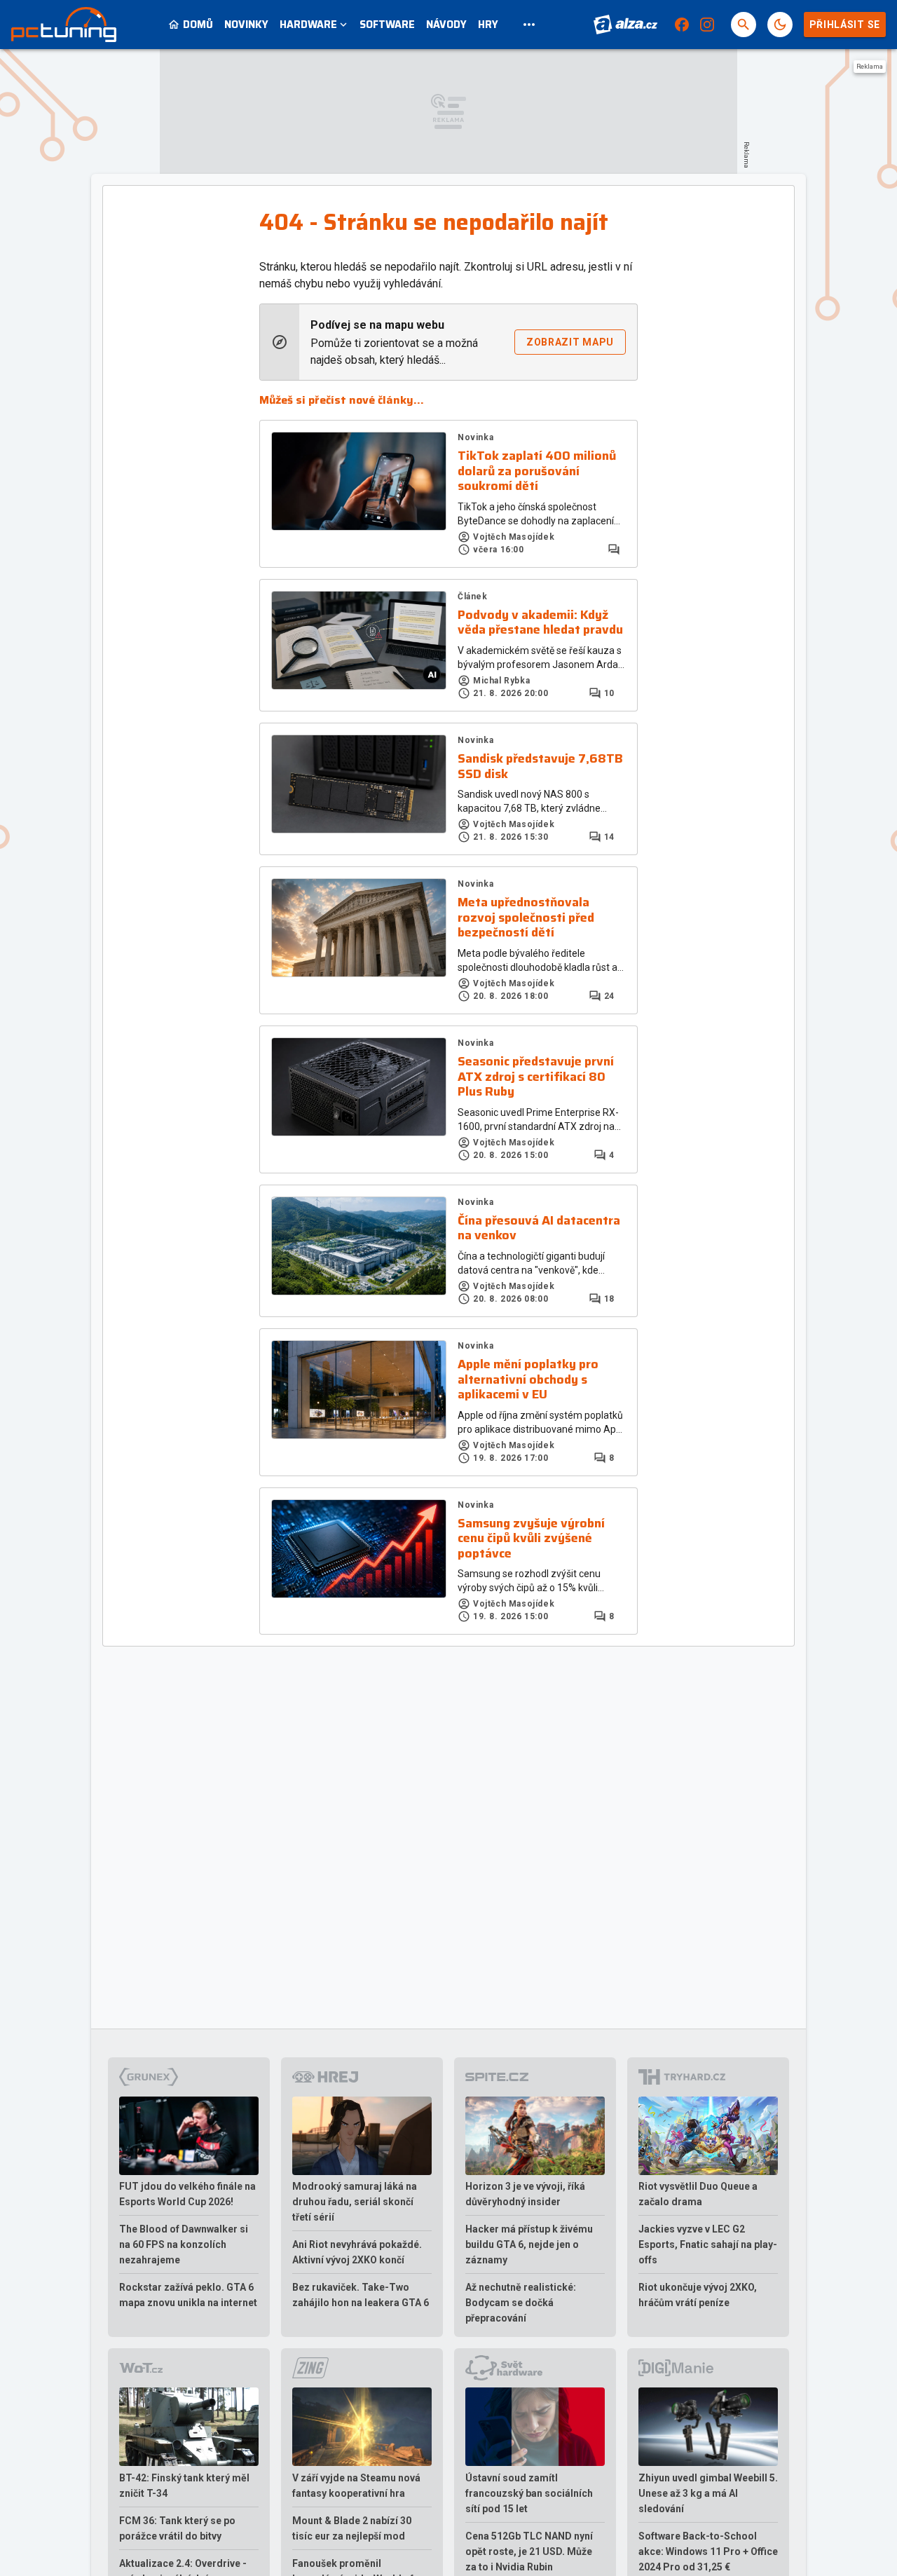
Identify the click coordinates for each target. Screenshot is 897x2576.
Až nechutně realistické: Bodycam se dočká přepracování (521, 2303)
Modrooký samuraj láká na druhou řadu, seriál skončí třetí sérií (355, 2202)
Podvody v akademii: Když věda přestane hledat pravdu (540, 623)
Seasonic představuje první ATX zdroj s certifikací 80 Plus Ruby (536, 1077)
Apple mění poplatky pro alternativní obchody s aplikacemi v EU (528, 1380)
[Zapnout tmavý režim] (780, 25)
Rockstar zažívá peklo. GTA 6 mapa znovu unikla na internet (188, 2295)
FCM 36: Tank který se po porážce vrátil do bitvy (177, 2528)
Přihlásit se (845, 25)
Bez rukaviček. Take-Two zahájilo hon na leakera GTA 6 (361, 2295)
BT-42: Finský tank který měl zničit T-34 (184, 2486)
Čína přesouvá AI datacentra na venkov (539, 1228)
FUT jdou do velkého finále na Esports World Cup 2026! (187, 2194)
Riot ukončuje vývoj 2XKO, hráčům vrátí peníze (698, 2295)
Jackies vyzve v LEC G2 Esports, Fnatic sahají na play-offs (708, 2244)
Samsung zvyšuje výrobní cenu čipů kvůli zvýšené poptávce (531, 1539)
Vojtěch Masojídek (514, 537)
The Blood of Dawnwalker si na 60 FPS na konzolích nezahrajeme (184, 2244)
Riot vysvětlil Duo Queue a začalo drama (698, 2194)
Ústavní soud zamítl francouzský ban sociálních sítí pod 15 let (529, 2493)
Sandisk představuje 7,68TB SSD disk (540, 766)
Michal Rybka (501, 681)
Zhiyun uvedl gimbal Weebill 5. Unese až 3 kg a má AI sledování (708, 2493)
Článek (473, 597)
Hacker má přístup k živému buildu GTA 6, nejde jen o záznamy (529, 2244)
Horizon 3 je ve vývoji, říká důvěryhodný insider (525, 2194)
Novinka (475, 437)
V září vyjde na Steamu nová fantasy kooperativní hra (356, 2486)
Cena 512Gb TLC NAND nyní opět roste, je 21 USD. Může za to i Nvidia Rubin (529, 2551)
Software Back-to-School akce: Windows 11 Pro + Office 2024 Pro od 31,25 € (708, 2551)
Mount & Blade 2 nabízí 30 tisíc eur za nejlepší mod (352, 2528)
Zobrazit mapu (570, 342)
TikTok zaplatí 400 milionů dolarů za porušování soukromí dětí (537, 471)
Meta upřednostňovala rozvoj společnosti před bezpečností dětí (526, 918)
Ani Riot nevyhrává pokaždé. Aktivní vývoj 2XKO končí (357, 2252)
